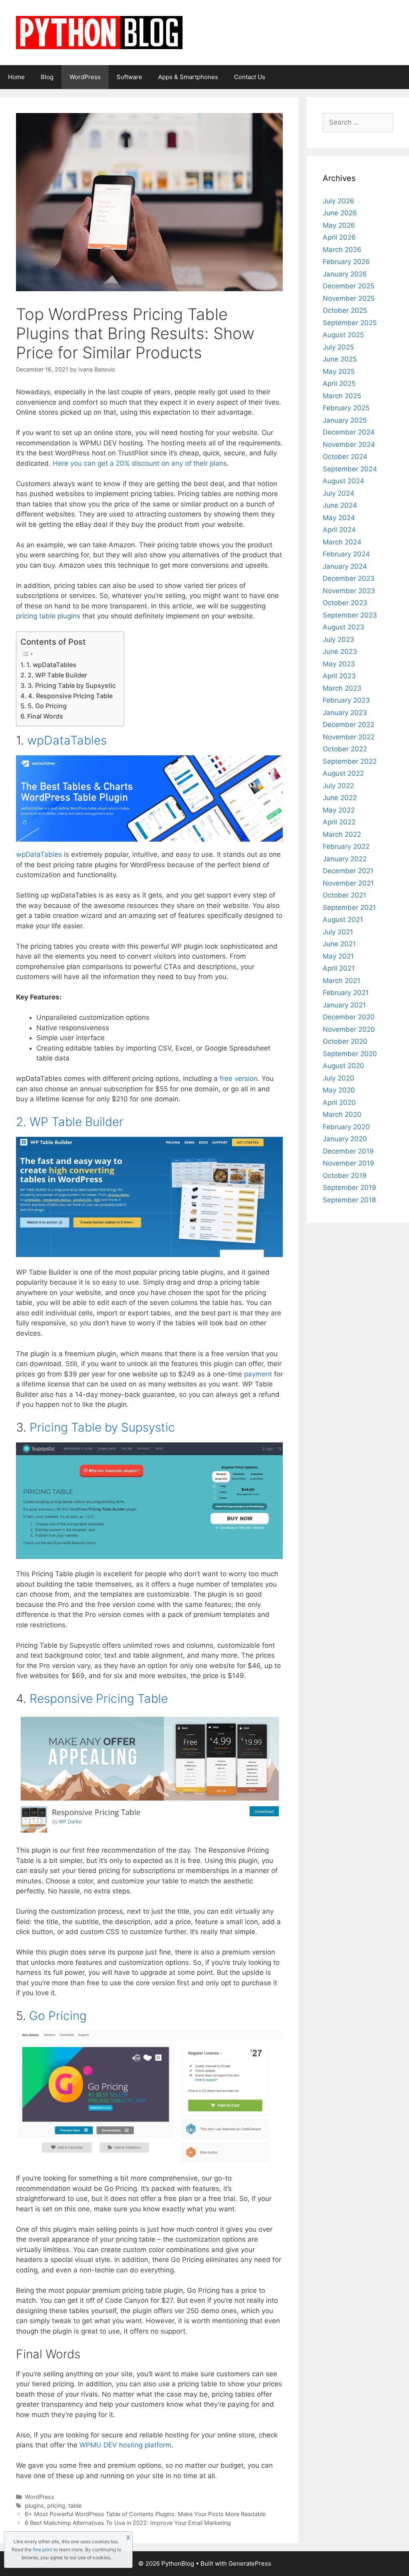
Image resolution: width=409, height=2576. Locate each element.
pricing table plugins (48, 616)
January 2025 (345, 420)
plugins (34, 2505)
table (75, 2505)
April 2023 (339, 676)
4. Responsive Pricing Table (70, 696)
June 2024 (340, 505)
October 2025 (345, 310)
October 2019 (345, 1176)
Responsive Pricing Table (99, 1698)
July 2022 (338, 786)
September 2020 (350, 1054)
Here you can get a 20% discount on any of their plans (140, 463)
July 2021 (338, 932)
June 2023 (340, 651)
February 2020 (346, 1127)
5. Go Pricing (47, 706)
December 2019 (348, 1151)
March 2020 (342, 1114)
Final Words (45, 716)
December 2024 (349, 432)
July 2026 (339, 201)
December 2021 (348, 871)
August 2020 (343, 1066)
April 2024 (339, 530)
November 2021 (348, 883)
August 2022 (343, 773)
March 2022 (342, 834)
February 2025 (346, 408)
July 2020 (339, 1078)
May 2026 (339, 225)
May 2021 (338, 956)
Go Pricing (58, 2016)
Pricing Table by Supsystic (102, 1427)
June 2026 (340, 213)
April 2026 (339, 237)
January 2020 (345, 1139)
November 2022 (349, 737)
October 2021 (344, 895)
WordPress (85, 77)
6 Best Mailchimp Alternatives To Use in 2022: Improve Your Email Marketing (128, 2523)
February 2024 (346, 554)
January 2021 (344, 1005)
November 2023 (349, 591)
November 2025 (349, 298)
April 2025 (339, 383)
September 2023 (350, 615)
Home (16, 77)
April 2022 (339, 822)
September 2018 (349, 1200)
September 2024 (350, 469)
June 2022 (340, 798)
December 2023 (349, 578)
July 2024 (339, 493)
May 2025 (339, 371)
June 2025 (340, 359)
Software (129, 77)
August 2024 (343, 481)
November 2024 (349, 445)
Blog (47, 77)
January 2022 (345, 859)
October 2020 (345, 1041)
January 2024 (345, 566)
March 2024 (342, 542)
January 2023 (345, 713)
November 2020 (349, 1029)
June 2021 (339, 944)
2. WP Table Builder (57, 675)
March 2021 (341, 981)
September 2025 (350, 323)
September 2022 (350, 761)
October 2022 (345, 749)
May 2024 (339, 518)
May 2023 (339, 664)
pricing (56, 2505)
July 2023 (339, 640)
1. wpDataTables (51, 665)
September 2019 (349, 1188)
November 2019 (348, 1163)
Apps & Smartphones (188, 77)
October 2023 (345, 603)
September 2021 (349, 908)
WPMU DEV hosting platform (125, 2445)
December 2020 (349, 1017)
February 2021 (346, 993)
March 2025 (342, 396)
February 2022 (346, 846)
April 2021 (339, 968)
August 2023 (343, 627)
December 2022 (348, 725)
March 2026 (342, 250)
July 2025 (338, 347)
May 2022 (339, 810)
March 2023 (342, 688)
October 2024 (345, 457)
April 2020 (339, 1102)
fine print (43, 2549)
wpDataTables (39, 854)
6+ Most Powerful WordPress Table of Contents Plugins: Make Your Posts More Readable (145, 2514)
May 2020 (339, 1090)
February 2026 (346, 262)
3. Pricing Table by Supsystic (72, 685)
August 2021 (343, 920)
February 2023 (346, 700)
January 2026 (345, 274)
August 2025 (343, 335)
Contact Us (250, 77)
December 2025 (348, 286)
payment (258, 1374)
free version (239, 1078)
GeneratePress (250, 2563)
